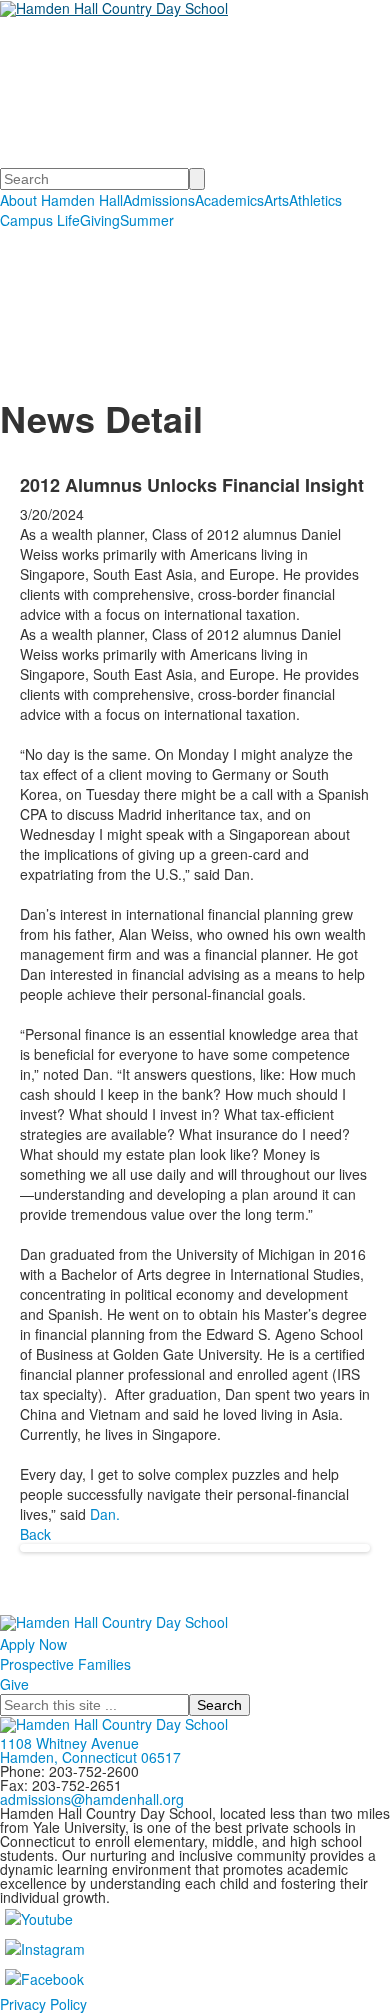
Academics (229, 200)
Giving (100, 220)
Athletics (315, 200)
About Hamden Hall (61, 200)
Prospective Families (65, 1664)
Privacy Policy (43, 2004)
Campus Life (40, 220)
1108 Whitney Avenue (69, 1743)
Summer (147, 220)
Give (14, 1684)
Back (35, 1534)
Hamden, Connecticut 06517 (90, 1757)
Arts (276, 200)
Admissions (159, 200)
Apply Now (33, 1644)
